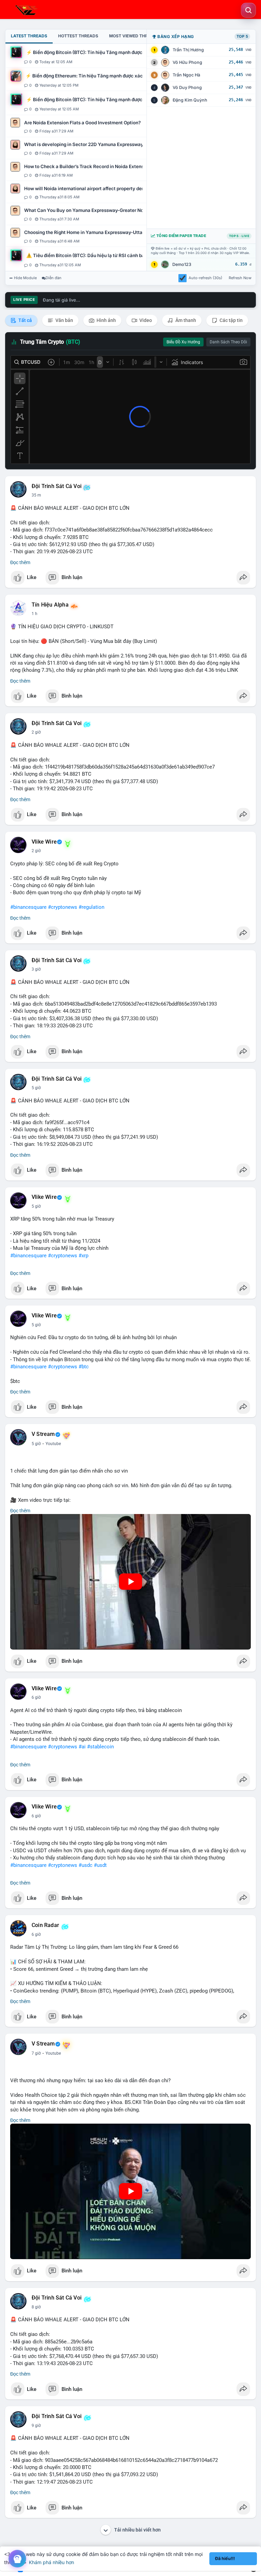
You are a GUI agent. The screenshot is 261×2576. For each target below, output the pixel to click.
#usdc (85, 1865)
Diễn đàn (54, 278)
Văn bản (64, 320)
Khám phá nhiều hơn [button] (51, 2562)
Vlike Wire (44, 842)
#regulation (91, 907)
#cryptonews (63, 907)
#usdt (100, 1865)
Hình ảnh (106, 320)
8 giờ (36, 2307)
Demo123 (182, 264)
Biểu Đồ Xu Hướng (183, 342)
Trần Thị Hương (188, 50)
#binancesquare (28, 907)
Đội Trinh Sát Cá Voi (57, 486)
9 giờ (36, 2426)
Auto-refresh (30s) (205, 278)
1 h (34, 614)
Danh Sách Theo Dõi (228, 342)
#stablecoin (100, 1747)
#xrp (83, 1256)
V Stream (43, 1434)
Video (145, 320)
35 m (36, 495)
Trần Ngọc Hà (186, 75)
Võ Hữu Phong (187, 62)
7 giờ (36, 2053)
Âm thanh (185, 320)
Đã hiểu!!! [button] (225, 2559)
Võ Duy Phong (187, 87)
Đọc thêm (20, 562)
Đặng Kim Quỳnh (190, 100)
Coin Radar (45, 1925)
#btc (84, 1367)
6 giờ (36, 1697)
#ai (82, 1747)
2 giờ (36, 732)
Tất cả (25, 320)
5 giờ (36, 1088)
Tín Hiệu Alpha (50, 605)
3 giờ (36, 969)
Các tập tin (231, 320)
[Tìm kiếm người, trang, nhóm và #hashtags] (248, 10)
